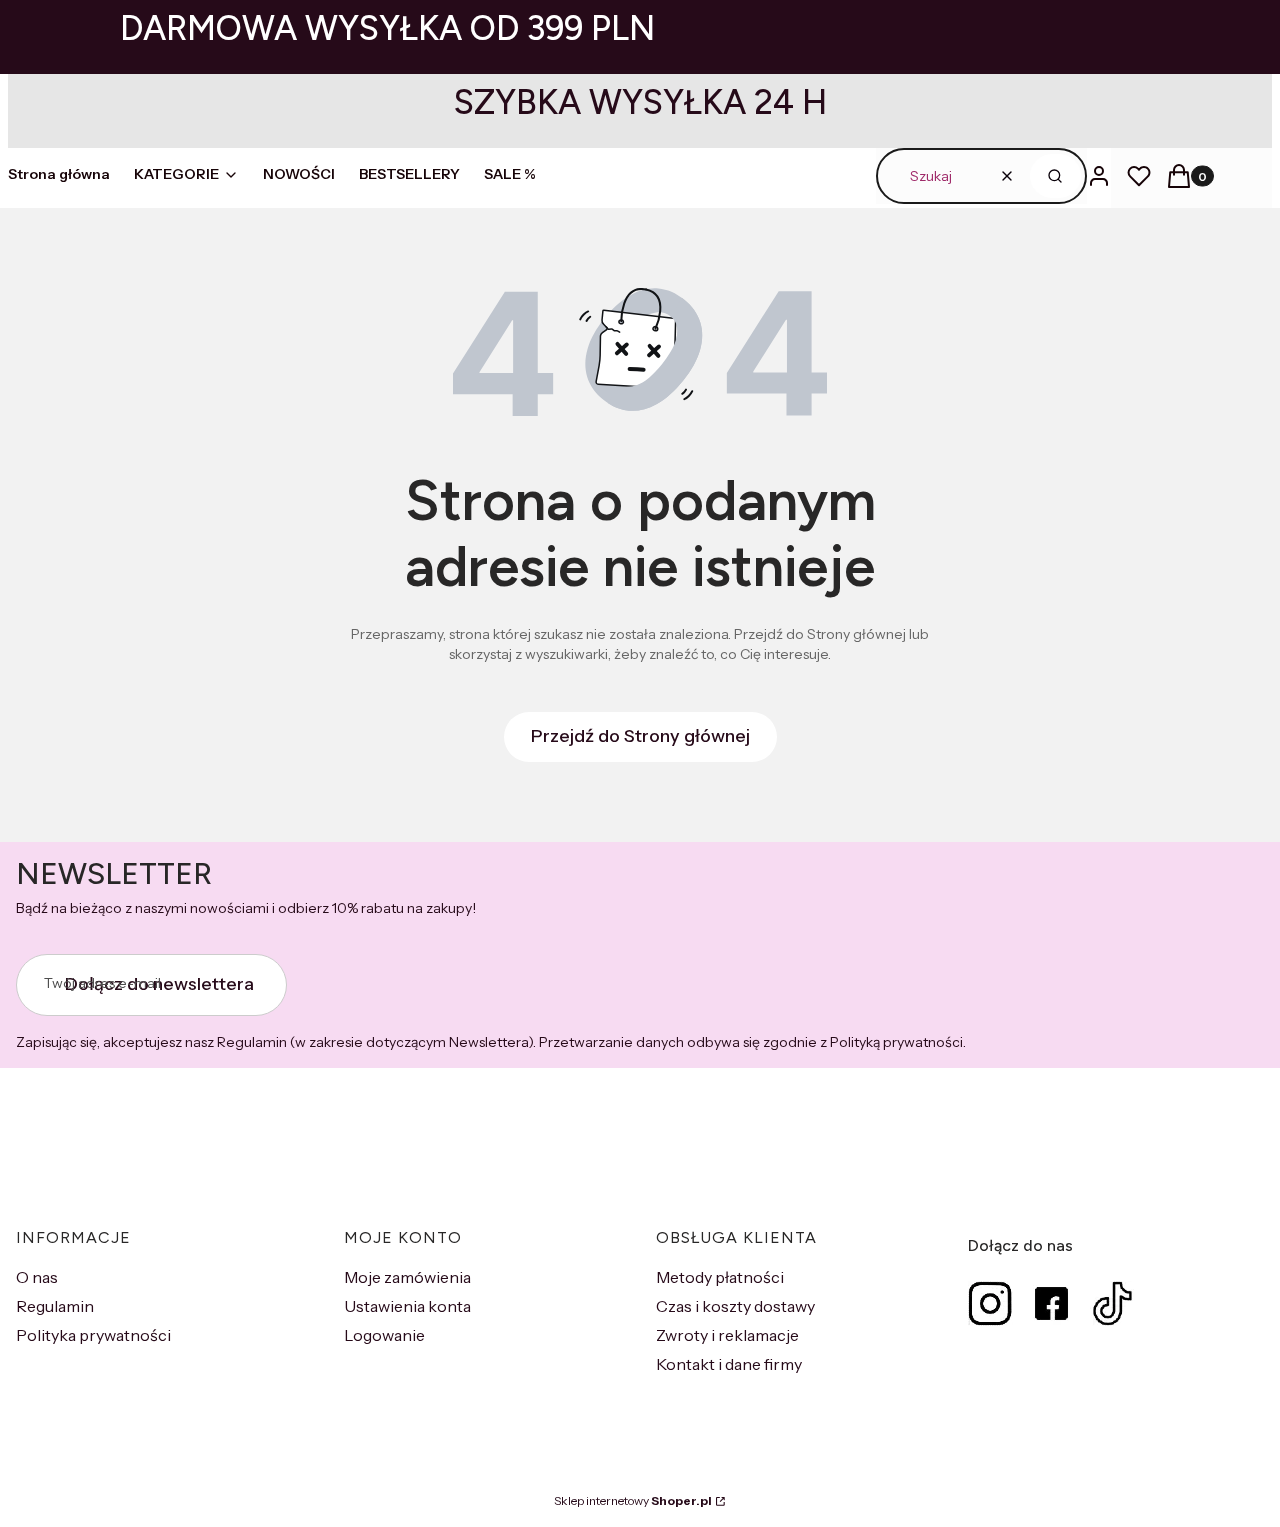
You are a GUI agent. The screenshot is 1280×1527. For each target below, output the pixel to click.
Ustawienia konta (407, 1306)
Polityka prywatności (93, 1335)
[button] (1055, 176)
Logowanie (384, 1335)
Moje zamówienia (407, 1277)
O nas (37, 1277)
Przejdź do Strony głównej (640, 736)
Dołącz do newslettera (159, 984)
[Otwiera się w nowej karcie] (990, 1303)
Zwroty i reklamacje (727, 1335)
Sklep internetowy (633, 1500)
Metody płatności (720, 1277)
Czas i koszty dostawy (735, 1306)
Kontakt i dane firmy (729, 1364)
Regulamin (55, 1306)
